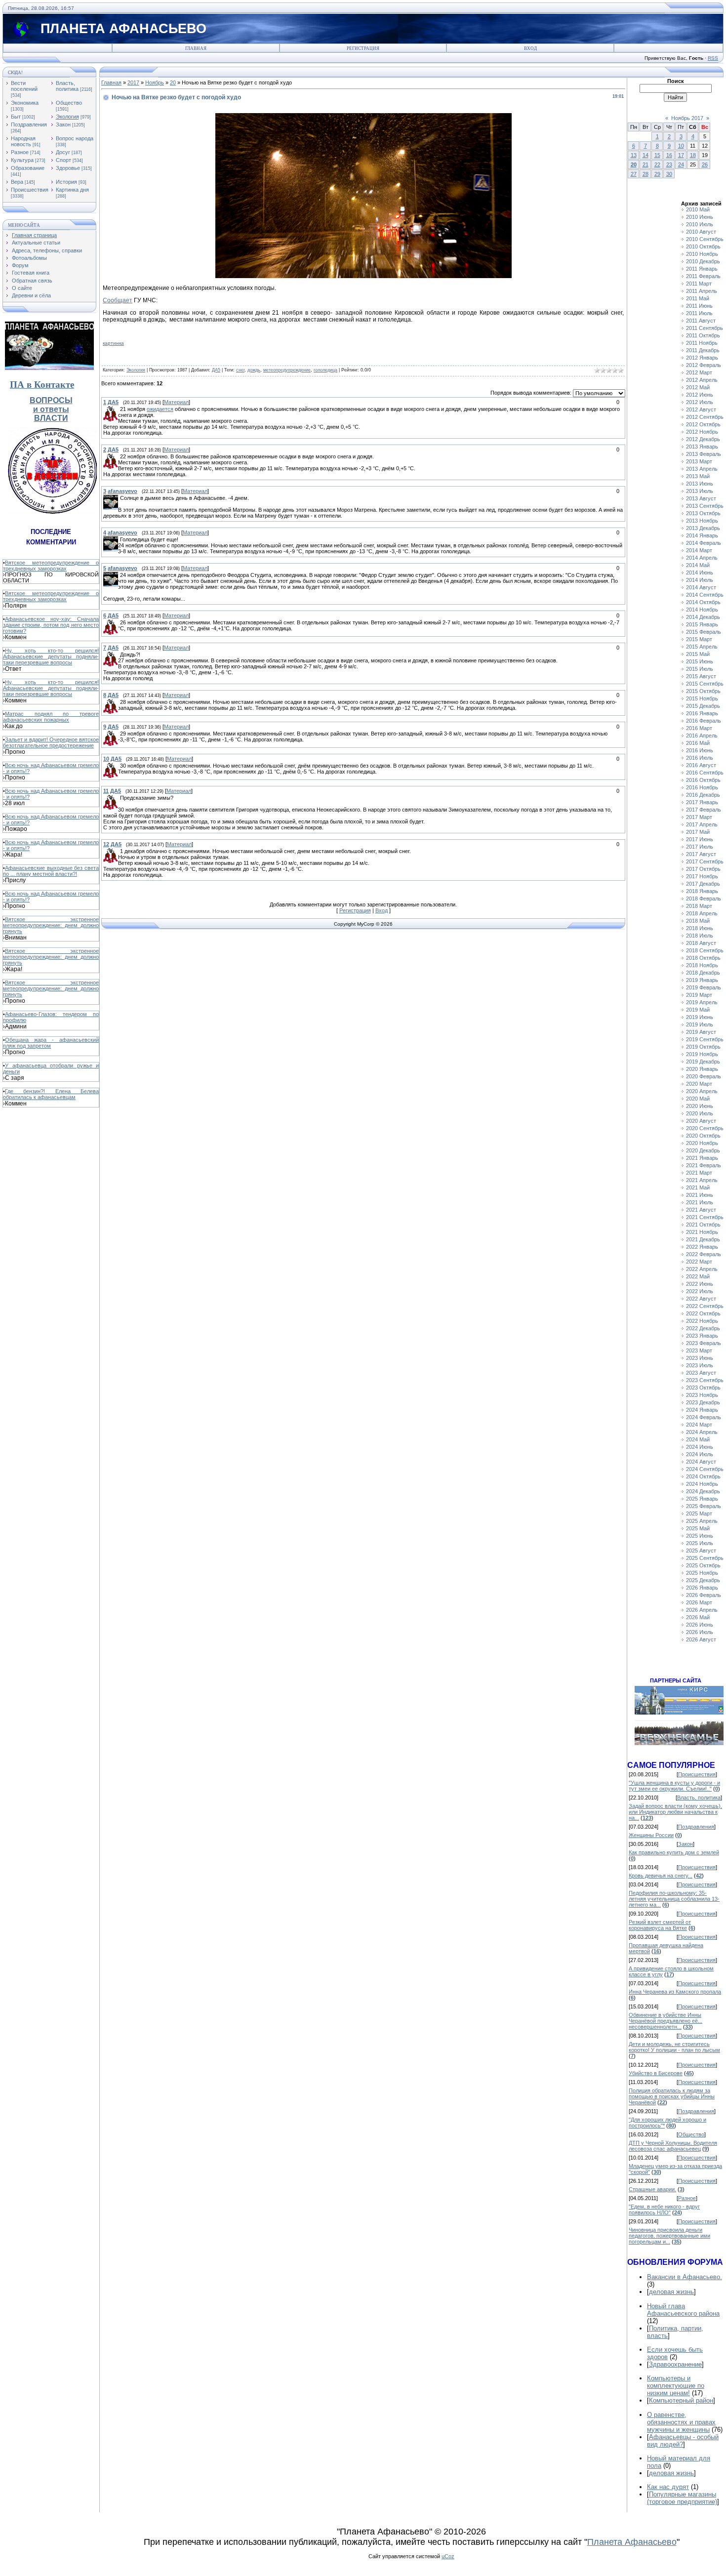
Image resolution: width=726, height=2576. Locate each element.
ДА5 (216, 370)
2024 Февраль (704, 1417)
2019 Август (701, 1032)
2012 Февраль (704, 365)
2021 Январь (702, 1158)
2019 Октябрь (703, 1047)
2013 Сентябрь (705, 506)
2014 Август (701, 587)
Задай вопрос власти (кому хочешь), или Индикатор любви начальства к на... (675, 1812)
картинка (113, 343)
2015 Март (699, 639)
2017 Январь (702, 802)
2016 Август (701, 765)
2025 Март (699, 1513)
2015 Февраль (704, 632)
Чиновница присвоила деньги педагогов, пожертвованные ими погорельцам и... (669, 2236)
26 (705, 164)
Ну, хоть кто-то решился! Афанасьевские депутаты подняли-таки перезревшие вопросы (51, 656)
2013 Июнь (700, 484)
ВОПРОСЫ (51, 400)
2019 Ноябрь (702, 1054)
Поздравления (29, 124)
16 (669, 155)
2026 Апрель (702, 1610)
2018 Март (699, 906)
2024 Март (699, 1425)
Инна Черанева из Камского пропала (675, 1992)
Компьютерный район (681, 2400)
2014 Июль (700, 580)
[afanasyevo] (119, 498)
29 (657, 174)
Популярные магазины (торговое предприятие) (682, 2498)
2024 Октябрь (703, 1476)
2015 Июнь (700, 661)
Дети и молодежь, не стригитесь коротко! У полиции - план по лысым (674, 2047)
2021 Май (698, 1187)
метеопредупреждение (287, 370)
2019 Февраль (704, 987)
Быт (16, 117)
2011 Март (699, 284)
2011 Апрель (702, 291)
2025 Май (698, 1528)
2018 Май (698, 921)
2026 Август (701, 1639)
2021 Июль (700, 1202)
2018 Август (701, 943)
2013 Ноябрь (702, 521)
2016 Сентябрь (705, 773)
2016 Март (699, 728)
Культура (22, 160)
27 (634, 174)
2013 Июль (700, 491)
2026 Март (699, 1602)
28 (645, 174)
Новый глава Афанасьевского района (683, 2310)
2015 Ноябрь (702, 698)
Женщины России (651, 1835)
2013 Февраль (704, 454)
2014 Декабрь (703, 617)
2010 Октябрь (703, 246)
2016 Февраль (704, 721)
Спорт (63, 160)
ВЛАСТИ (51, 418)
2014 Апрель (702, 558)
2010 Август (701, 232)
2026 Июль (700, 1632)
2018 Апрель (702, 913)
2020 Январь (702, 1069)
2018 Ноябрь (702, 965)
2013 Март (699, 461)
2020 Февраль (704, 1076)
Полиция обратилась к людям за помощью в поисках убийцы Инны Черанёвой (672, 2096)
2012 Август (701, 409)
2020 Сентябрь (705, 1128)
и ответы (51, 409)
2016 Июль (700, 758)
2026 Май (698, 1617)
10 (681, 146)
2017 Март (699, 817)
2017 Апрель (702, 824)
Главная (196, 48)
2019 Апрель (702, 1002)
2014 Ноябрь (702, 610)
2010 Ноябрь (702, 254)
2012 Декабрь (703, 439)
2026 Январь (702, 1588)
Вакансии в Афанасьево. (685, 2277)
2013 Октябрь (703, 513)
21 (645, 164)
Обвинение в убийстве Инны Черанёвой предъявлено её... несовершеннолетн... (665, 2021)
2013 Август (701, 498)
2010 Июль (700, 224)
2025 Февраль (704, 1506)
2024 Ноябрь (702, 1484)
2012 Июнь (700, 395)
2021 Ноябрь (702, 1232)
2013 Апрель (702, 469)
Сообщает (118, 300)
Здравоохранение (675, 2364)
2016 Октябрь (703, 780)
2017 (133, 82)
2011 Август (701, 321)
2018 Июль (700, 936)
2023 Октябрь (703, 1388)
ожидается (160, 409)
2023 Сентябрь (705, 1380)
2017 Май (698, 832)
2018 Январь (702, 891)
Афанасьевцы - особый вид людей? (683, 2441)
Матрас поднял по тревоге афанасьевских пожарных (51, 717)
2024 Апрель (702, 1432)
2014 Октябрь (703, 602)
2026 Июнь (700, 1625)
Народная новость (23, 141)
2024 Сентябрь (705, 1469)
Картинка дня (72, 190)
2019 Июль (700, 1024)
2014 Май (698, 565)
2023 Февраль (704, 1343)
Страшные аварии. (652, 2189)
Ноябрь (155, 82)
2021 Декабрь (703, 1239)
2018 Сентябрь (705, 950)
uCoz (448, 2556)
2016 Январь (702, 713)
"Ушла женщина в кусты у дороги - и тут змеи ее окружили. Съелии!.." (674, 1786)
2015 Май (698, 654)
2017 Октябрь (703, 869)
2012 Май (698, 387)
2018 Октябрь (703, 958)
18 (693, 155)
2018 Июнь (700, 928)
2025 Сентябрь (705, 1558)
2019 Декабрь (703, 1062)
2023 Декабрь (703, 1402)
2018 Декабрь (703, 973)
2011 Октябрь (703, 335)
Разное (20, 152)
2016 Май (698, 743)
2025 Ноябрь (702, 1573)
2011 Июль (699, 313)
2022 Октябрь (703, 1313)
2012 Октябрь (703, 424)
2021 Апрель (702, 1180)
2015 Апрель (702, 647)
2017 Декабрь (703, 884)
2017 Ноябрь (702, 876)
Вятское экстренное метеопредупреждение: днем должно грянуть (51, 925)
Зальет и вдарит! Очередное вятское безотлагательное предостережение (51, 742)
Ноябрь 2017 (687, 118)
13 (634, 155)
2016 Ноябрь (702, 787)
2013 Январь (702, 447)
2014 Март (699, 550)
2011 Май (698, 298)
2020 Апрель (702, 1091)
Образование (28, 168)
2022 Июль (700, 1291)
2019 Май (698, 1010)
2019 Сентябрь (705, 1039)
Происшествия (30, 190)
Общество (69, 103)
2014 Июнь (700, 572)
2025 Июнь (700, 1536)
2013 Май (698, 476)
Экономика (25, 103)
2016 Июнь (700, 750)
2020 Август (701, 1121)
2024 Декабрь (703, 1491)
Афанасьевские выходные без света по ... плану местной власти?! (51, 871)
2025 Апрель (702, 1521)
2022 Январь (702, 1247)
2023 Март (699, 1350)
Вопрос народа (75, 138)
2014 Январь (702, 535)
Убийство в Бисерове (656, 2073)
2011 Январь (702, 269)
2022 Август (701, 1299)
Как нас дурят (668, 2487)
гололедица (325, 370)
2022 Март (699, 1262)
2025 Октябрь (703, 1565)
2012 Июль (700, 402)
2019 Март (699, 995)
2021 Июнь (700, 1195)
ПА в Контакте (42, 385)
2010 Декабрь (703, 261)
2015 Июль (700, 669)
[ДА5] (119, 409)
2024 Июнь (700, 1447)
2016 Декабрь (703, 795)
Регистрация (363, 48)
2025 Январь (702, 1499)
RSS (713, 58)
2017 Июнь (700, 839)
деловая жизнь (671, 2292)
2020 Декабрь (703, 1150)
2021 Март (699, 1173)
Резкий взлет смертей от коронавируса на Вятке (660, 1925)
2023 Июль (700, 1365)
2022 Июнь (700, 1284)
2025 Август (701, 1551)
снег (240, 370)
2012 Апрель (702, 380)
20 (173, 82)
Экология (67, 117)
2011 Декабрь (703, 350)
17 (681, 155)
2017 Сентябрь (705, 861)
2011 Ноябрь (702, 343)
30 (669, 174)
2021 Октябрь (703, 1225)
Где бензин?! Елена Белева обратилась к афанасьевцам (51, 1094)
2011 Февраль (703, 276)
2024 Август (701, 1462)
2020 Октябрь (703, 1136)
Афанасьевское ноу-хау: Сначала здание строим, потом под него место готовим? (51, 625)
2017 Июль (700, 847)
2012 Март (699, 372)
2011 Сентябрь (705, 328)
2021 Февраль (704, 1165)
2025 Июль (700, 1543)
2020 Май (698, 1099)
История (66, 182)
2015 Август (701, 676)
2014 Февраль (704, 543)
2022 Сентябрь (705, 1306)
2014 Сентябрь (705, 595)
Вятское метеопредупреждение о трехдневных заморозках (51, 566)
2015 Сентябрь (705, 684)
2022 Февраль (704, 1254)
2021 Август (701, 1210)
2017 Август (701, 854)
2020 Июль (700, 1113)
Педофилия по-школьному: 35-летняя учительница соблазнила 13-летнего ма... (674, 1899)
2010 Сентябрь (705, 239)
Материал (176, 402)
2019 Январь (702, 980)
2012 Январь (702, 358)
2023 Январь (702, 1336)
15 (657, 155)
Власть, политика (67, 86)
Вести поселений (24, 86)
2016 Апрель (702, 736)
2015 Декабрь (703, 706)
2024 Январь (702, 1410)
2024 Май (698, 1439)
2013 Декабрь (703, 528)
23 (669, 164)
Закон (63, 124)
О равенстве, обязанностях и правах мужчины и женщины (681, 2422)
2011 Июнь (699, 306)
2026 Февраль (704, 1595)
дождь (254, 370)
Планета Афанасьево (632, 2542)
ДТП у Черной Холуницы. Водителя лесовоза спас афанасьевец (673, 2146)
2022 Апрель (702, 1269)
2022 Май (698, 1276)
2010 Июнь (700, 217)
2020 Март (699, 1084)
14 (645, 155)
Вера (17, 182)
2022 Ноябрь (702, 1321)
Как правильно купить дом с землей (674, 1852)
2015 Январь (702, 624)
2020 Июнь (700, 1106)
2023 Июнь (700, 1358)
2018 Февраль (704, 899)
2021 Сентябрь (705, 1217)
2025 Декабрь (703, 1580)
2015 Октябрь (703, 691)
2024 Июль (700, 1454)
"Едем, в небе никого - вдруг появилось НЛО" (664, 2209)
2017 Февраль (704, 810)
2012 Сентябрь (705, 417)
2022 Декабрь (703, 1328)
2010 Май (698, 209)
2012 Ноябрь (702, 432)
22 (657, 164)
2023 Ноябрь (702, 1395)
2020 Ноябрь (702, 1143)
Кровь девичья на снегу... (661, 1876)
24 (681, 164)
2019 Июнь (700, 1017)
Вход (530, 48)
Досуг (63, 152)
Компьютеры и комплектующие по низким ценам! (676, 2386)
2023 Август (701, 1373)
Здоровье (68, 168)
